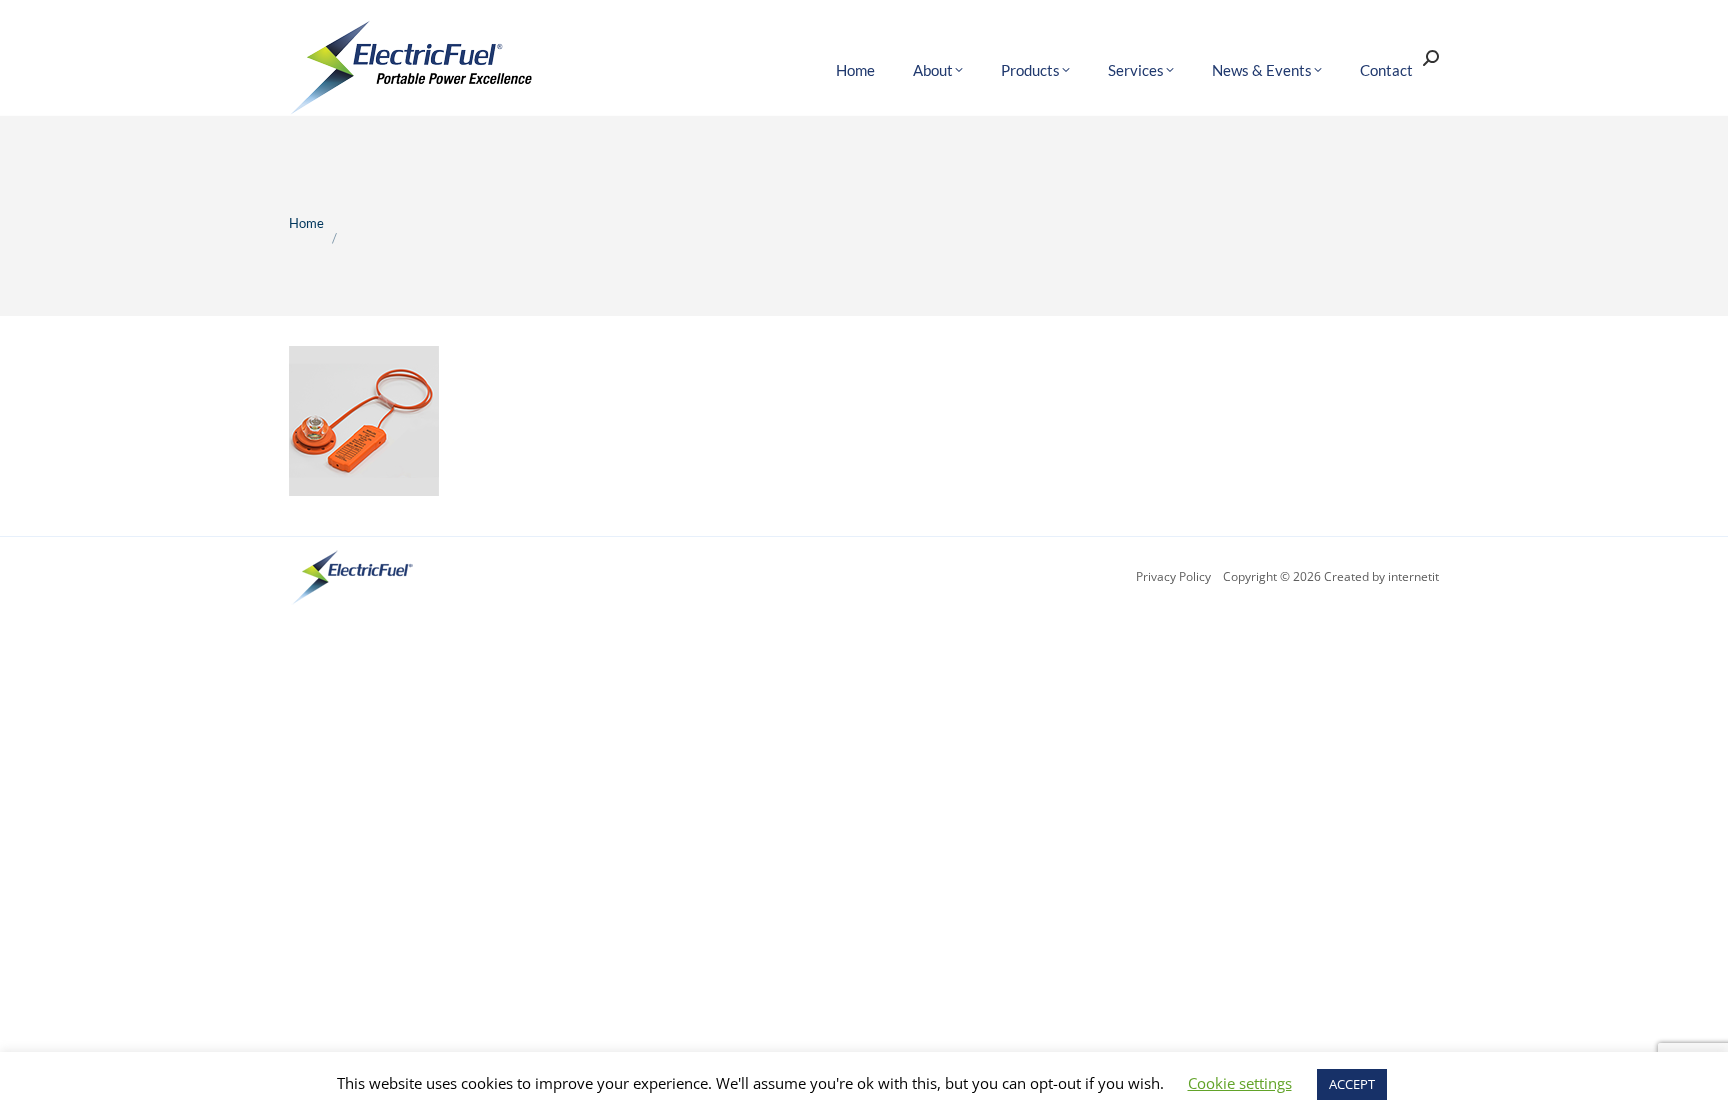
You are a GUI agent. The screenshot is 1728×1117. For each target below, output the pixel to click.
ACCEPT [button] (1352, 1084)
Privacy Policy (1173, 576)
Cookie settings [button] (1240, 1083)
